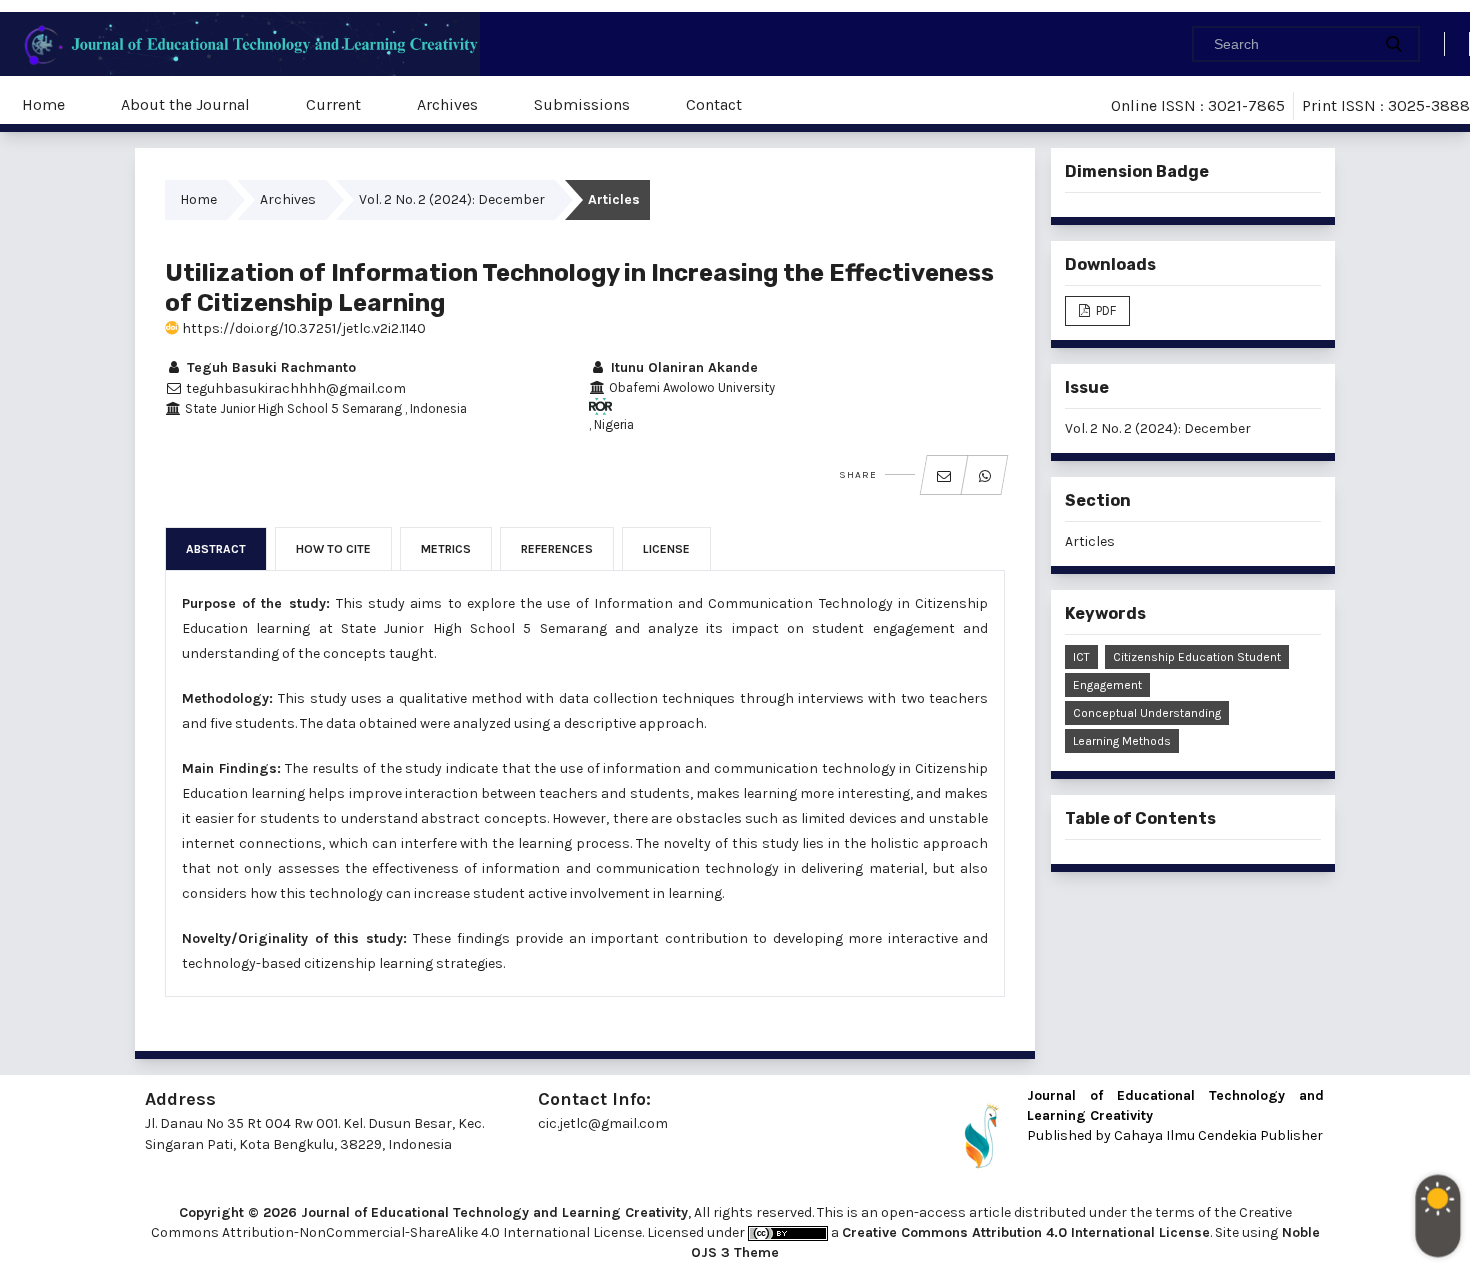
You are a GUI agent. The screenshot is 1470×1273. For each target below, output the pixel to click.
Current (333, 104)
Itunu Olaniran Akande (682, 367)
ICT (1081, 657)
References (557, 549)
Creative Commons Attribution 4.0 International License (1026, 1232)
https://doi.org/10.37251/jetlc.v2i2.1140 (302, 328)
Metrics (446, 549)
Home (43, 104)
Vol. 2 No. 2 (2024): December (452, 199)
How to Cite (333, 549)
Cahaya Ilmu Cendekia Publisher (1218, 1135)
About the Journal (185, 104)
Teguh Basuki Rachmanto (269, 367)
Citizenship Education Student (1197, 657)
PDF (1104, 310)
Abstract (216, 549)
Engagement (1107, 685)
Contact (714, 104)
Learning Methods (1122, 741)
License (666, 549)
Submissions (582, 104)
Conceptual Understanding (1147, 713)
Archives (447, 104)
